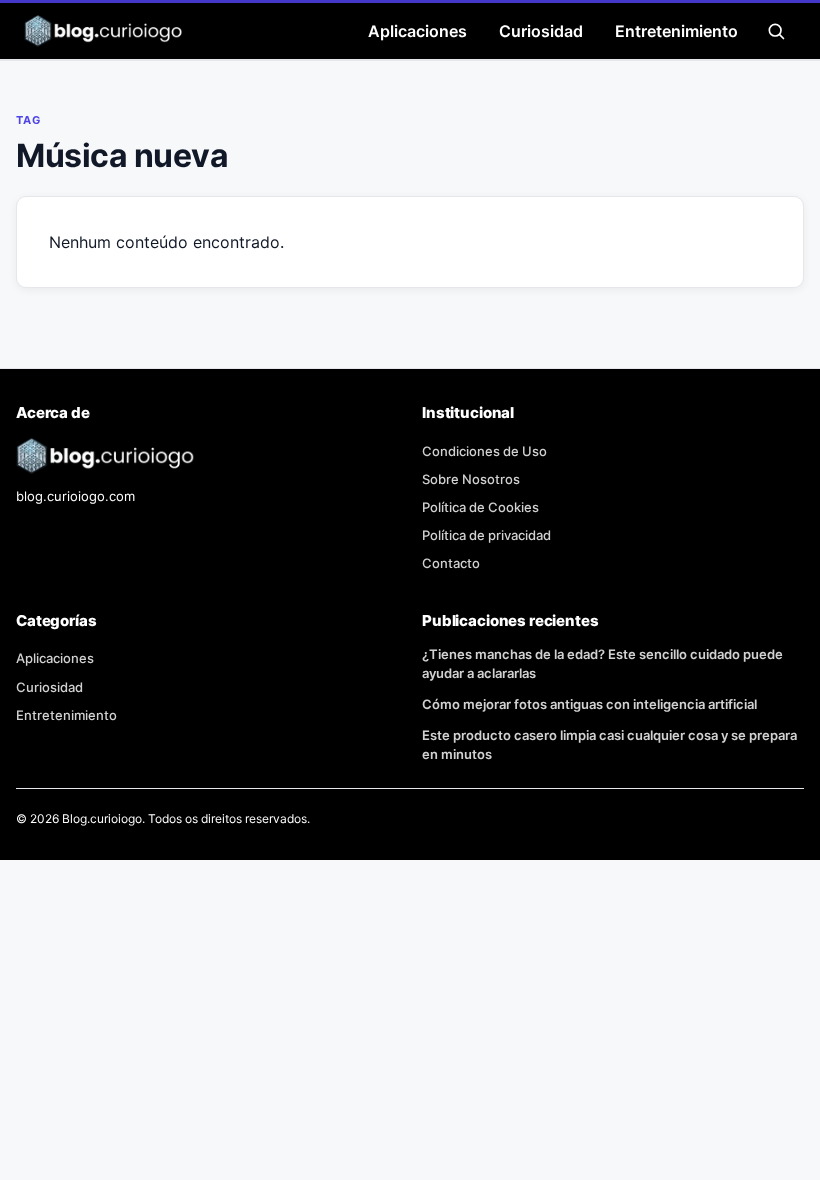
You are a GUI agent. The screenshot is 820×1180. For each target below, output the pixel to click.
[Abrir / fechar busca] (776, 31)
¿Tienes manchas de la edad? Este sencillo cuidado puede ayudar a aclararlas (602, 663)
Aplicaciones (417, 31)
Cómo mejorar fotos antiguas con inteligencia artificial (589, 704)
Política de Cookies (480, 507)
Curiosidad (541, 31)
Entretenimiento (676, 31)
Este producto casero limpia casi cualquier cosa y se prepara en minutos (609, 744)
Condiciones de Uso (484, 451)
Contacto (451, 563)
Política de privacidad (486, 535)
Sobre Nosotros (471, 479)
